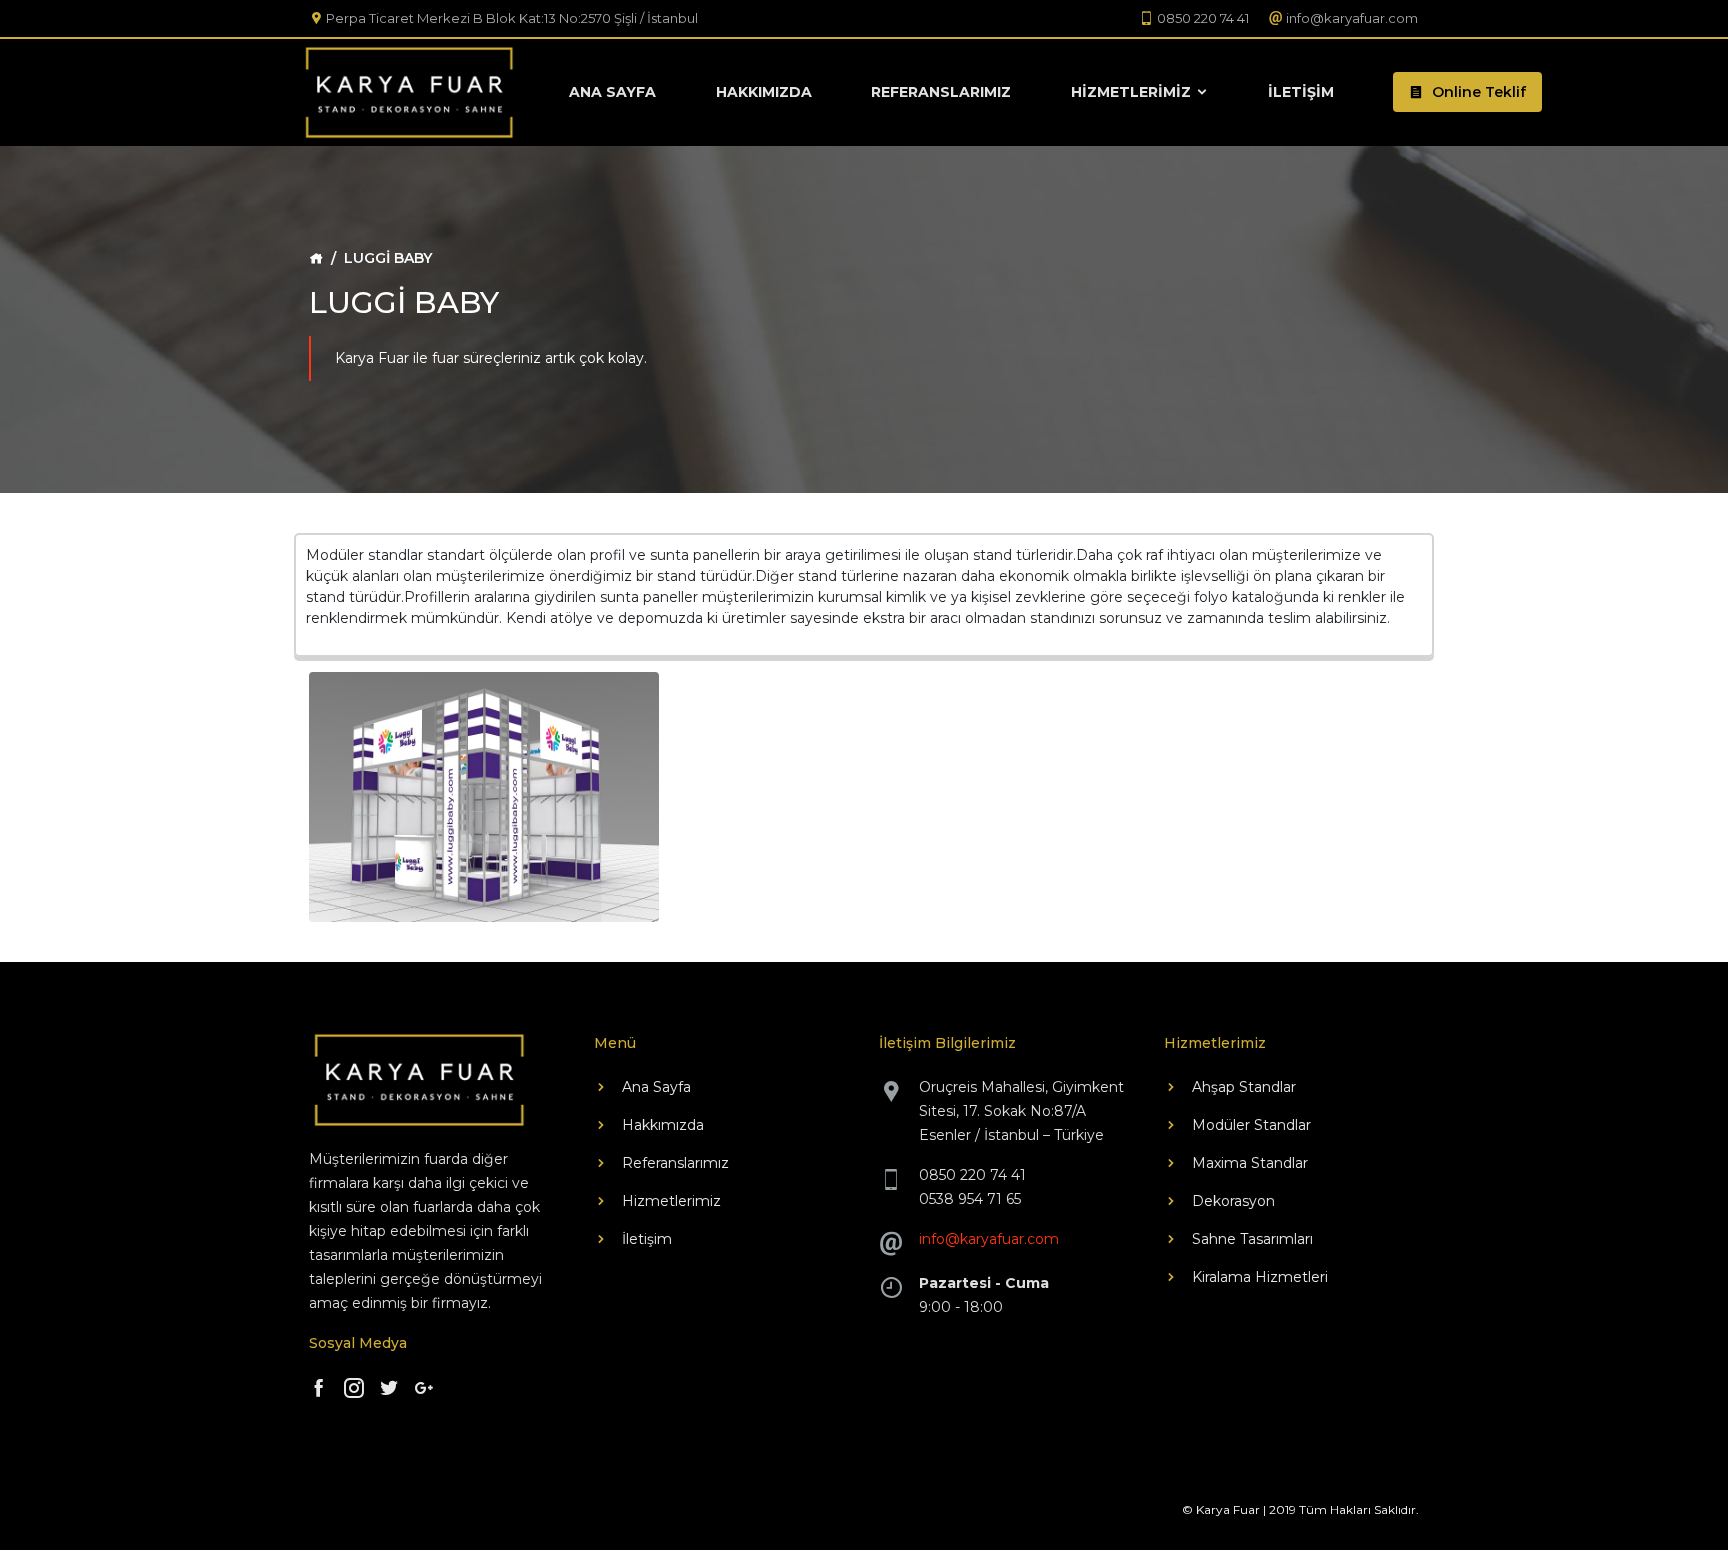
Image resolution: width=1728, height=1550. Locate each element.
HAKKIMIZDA (764, 92)
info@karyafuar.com (989, 1239)
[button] (1467, 92)
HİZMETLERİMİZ (1133, 92)
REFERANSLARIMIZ (941, 92)
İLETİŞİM (1301, 92)
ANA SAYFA (612, 92)
